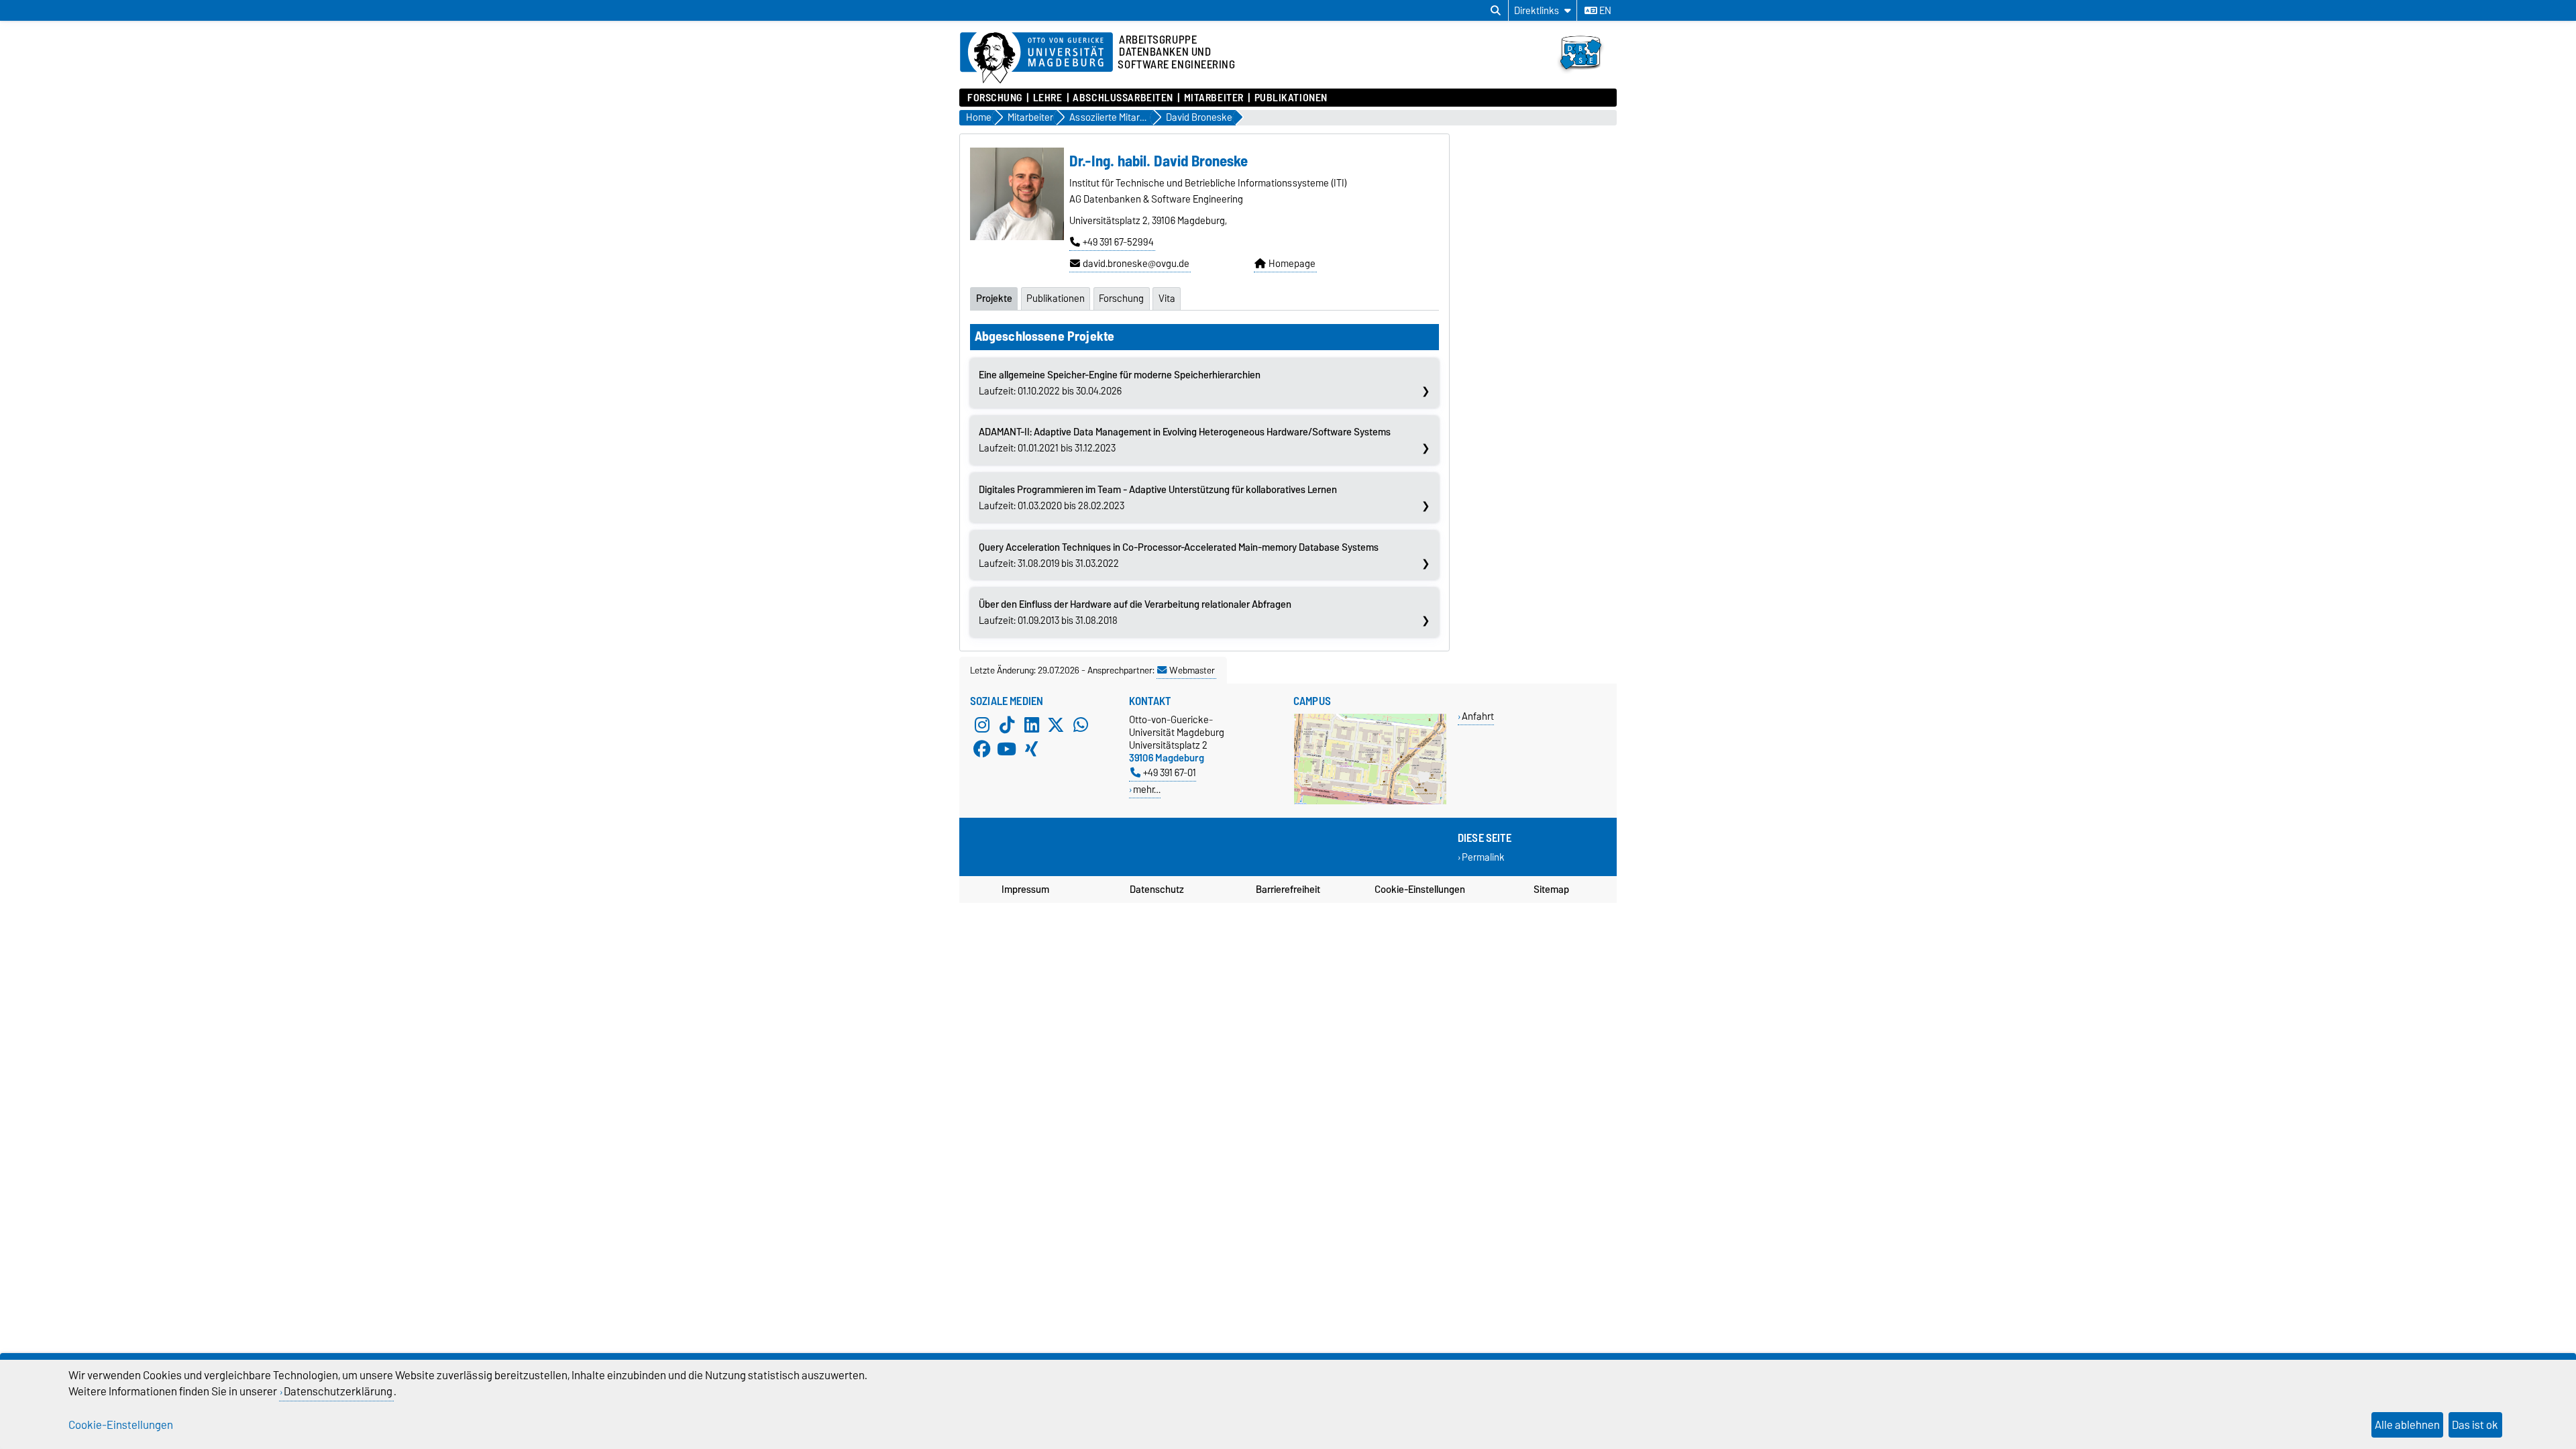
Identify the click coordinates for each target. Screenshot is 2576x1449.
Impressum (1025, 890)
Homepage (1292, 264)
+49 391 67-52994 (1118, 242)
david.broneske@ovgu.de (1136, 264)
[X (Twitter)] (1056, 725)
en (1604, 11)
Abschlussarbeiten (1123, 98)
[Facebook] (982, 749)
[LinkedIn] (1032, 725)
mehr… (1147, 789)
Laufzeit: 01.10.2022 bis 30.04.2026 (1120, 383)
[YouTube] (1007, 749)
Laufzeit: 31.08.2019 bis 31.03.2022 (1179, 555)
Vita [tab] (1167, 299)
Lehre (1048, 98)
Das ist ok (2475, 1425)
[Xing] (1032, 749)
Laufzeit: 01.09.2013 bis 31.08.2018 (1135, 612)
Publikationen (1291, 98)
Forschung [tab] (1121, 299)
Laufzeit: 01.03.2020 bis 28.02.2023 (1158, 498)
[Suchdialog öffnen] (1496, 11)
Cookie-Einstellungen (1420, 890)
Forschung (995, 98)
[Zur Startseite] (1584, 76)
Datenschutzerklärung (338, 1391)
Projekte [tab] (994, 299)
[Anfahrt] (1370, 801)
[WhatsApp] (1081, 725)
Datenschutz (1157, 890)
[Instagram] (982, 725)
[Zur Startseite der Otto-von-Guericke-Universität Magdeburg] (1036, 58)
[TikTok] (1007, 725)
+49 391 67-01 (1170, 772)
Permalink (1483, 858)
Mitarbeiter (1214, 98)
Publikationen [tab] (1056, 299)
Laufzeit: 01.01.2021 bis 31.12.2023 (1185, 440)
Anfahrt (1478, 716)
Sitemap (1551, 890)
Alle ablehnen (2407, 1425)
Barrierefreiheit (1288, 890)
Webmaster (1192, 670)
